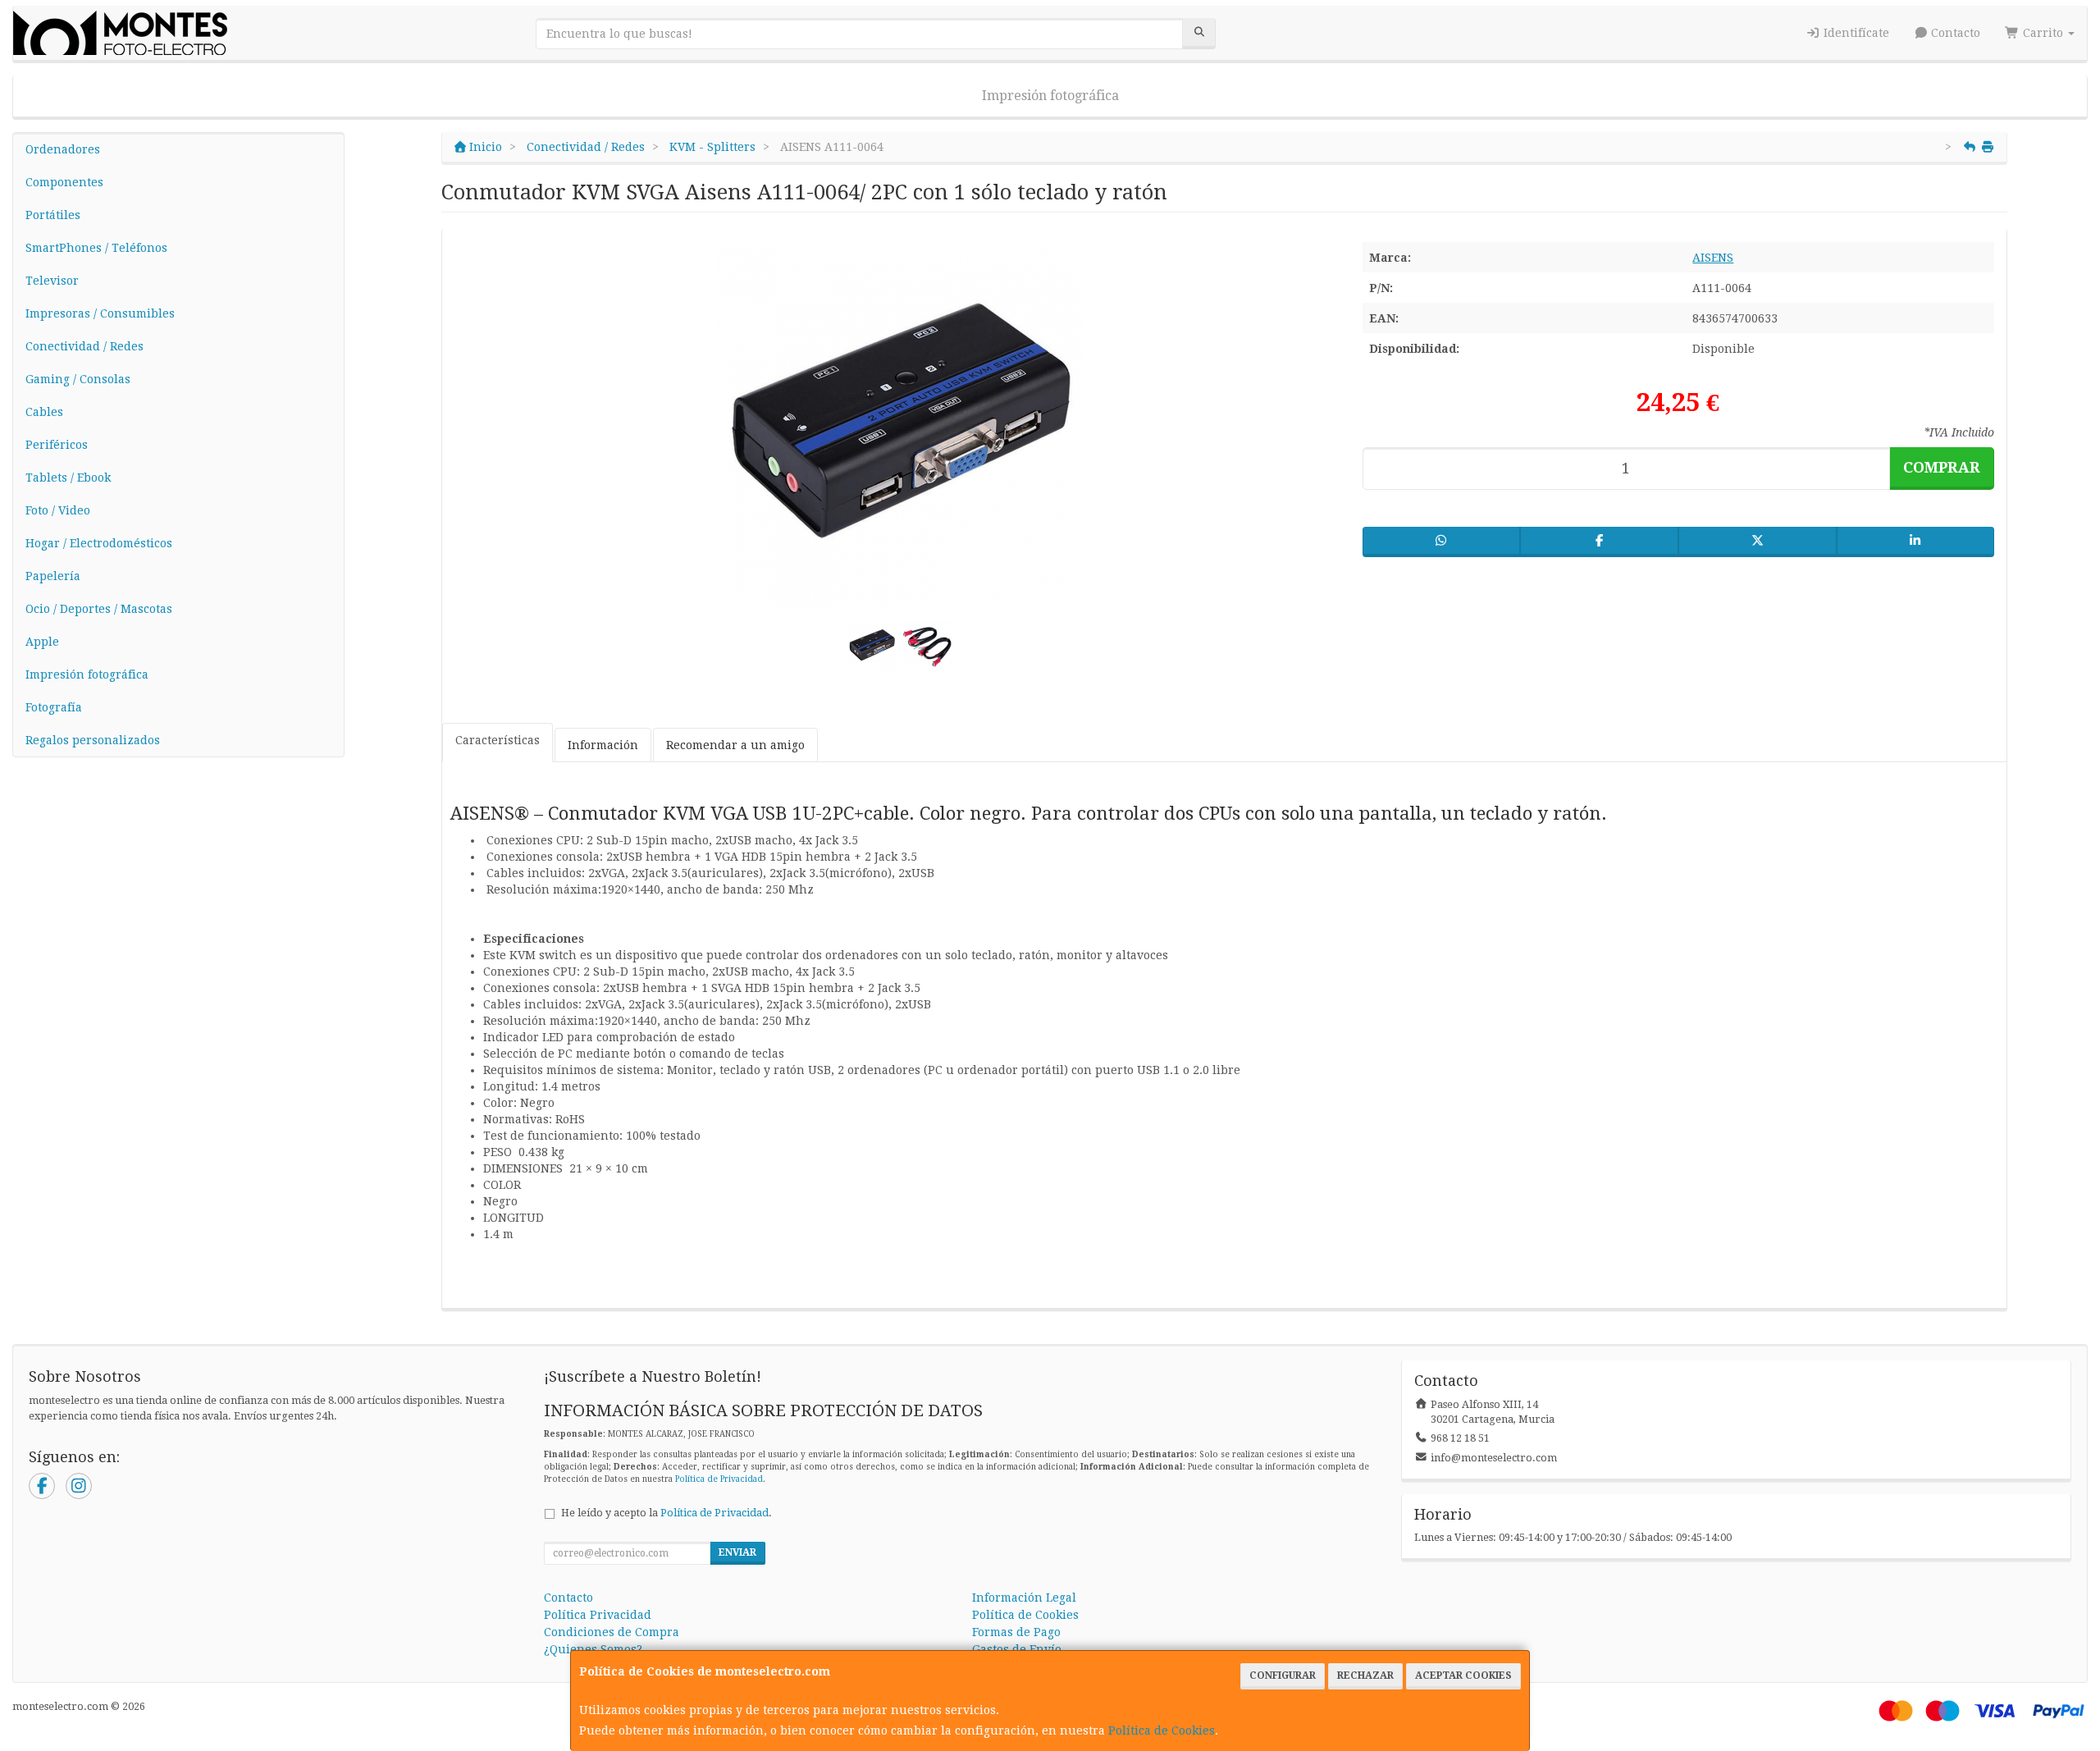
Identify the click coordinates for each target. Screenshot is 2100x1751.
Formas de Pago (1016, 1632)
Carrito (2043, 33)
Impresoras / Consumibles (100, 313)
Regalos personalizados (93, 740)
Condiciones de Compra (612, 1632)
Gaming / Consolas (78, 379)
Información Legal (1024, 1598)
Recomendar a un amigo (735, 745)
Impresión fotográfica (1050, 96)
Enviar (737, 1552)
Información (603, 745)
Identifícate (1855, 33)
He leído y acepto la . (667, 1513)
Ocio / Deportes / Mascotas (99, 609)
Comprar (1942, 467)
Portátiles (53, 215)
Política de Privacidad (719, 1479)
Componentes (64, 182)
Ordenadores (63, 149)
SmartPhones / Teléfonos (96, 248)
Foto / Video (58, 510)
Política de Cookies (1162, 1730)
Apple (42, 642)
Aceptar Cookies (1463, 1676)
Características (498, 740)
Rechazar (1365, 1676)
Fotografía (54, 707)
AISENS (1713, 258)
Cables (44, 412)
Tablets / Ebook (68, 478)
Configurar (1283, 1676)
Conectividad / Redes (84, 346)
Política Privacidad (598, 1615)
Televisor (52, 281)
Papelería (53, 576)
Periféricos (57, 445)
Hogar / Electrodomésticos (99, 543)
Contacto (1954, 33)
